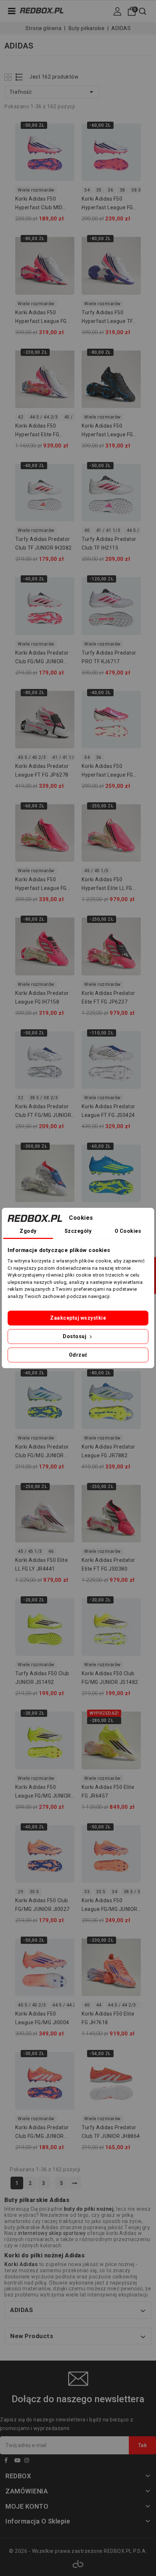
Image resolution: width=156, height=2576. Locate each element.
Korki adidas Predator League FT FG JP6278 (42, 770)
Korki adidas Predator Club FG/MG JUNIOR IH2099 (42, 658)
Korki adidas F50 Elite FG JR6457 (108, 1791)
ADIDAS (22, 2310)
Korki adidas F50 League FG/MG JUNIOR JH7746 (110, 1906)
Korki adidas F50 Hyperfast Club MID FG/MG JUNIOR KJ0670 (43, 204)
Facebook (9, 2461)
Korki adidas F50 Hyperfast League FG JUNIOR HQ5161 (107, 772)
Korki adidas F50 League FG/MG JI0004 (42, 2018)
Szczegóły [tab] (78, 1231)
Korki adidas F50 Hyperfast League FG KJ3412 (41, 318)
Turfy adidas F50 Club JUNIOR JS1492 (42, 1678)
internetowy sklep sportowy (52, 2233)
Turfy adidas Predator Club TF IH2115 (109, 543)
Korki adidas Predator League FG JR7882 (108, 1451)
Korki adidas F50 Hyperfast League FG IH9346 (41, 885)
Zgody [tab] (28, 1231)
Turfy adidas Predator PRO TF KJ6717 (109, 657)
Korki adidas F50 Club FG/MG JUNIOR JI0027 (42, 1905)
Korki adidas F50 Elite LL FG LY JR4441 (42, 1564)
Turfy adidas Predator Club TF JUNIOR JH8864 (111, 2132)
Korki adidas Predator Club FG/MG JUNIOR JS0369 (42, 1452)
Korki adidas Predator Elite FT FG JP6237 (108, 997)
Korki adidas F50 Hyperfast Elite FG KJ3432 (37, 431)
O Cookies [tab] (128, 1231)
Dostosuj (75, 1336)
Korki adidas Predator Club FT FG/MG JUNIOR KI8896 (43, 1112)
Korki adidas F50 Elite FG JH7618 (108, 2018)
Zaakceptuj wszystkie (78, 1318)
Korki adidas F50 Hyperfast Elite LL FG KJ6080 (107, 885)
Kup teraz (64, 142)
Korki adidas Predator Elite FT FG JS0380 (108, 1564)
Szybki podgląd (64, 128)
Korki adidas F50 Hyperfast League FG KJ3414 (107, 431)
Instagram (29, 2461)
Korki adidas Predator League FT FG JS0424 (108, 1111)
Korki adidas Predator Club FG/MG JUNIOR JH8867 (42, 2133)
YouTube (19, 2461)
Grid (9, 77)
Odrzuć (78, 1355)
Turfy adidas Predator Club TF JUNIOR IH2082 (44, 543)
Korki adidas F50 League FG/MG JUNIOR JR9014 (43, 1793)
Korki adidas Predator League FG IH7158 (42, 997)
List (19, 77)
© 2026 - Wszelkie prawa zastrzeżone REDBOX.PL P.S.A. (78, 2551)
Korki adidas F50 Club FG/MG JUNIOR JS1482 (110, 1678)
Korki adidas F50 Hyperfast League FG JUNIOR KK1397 (107, 204)
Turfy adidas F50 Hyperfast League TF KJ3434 (107, 318)
